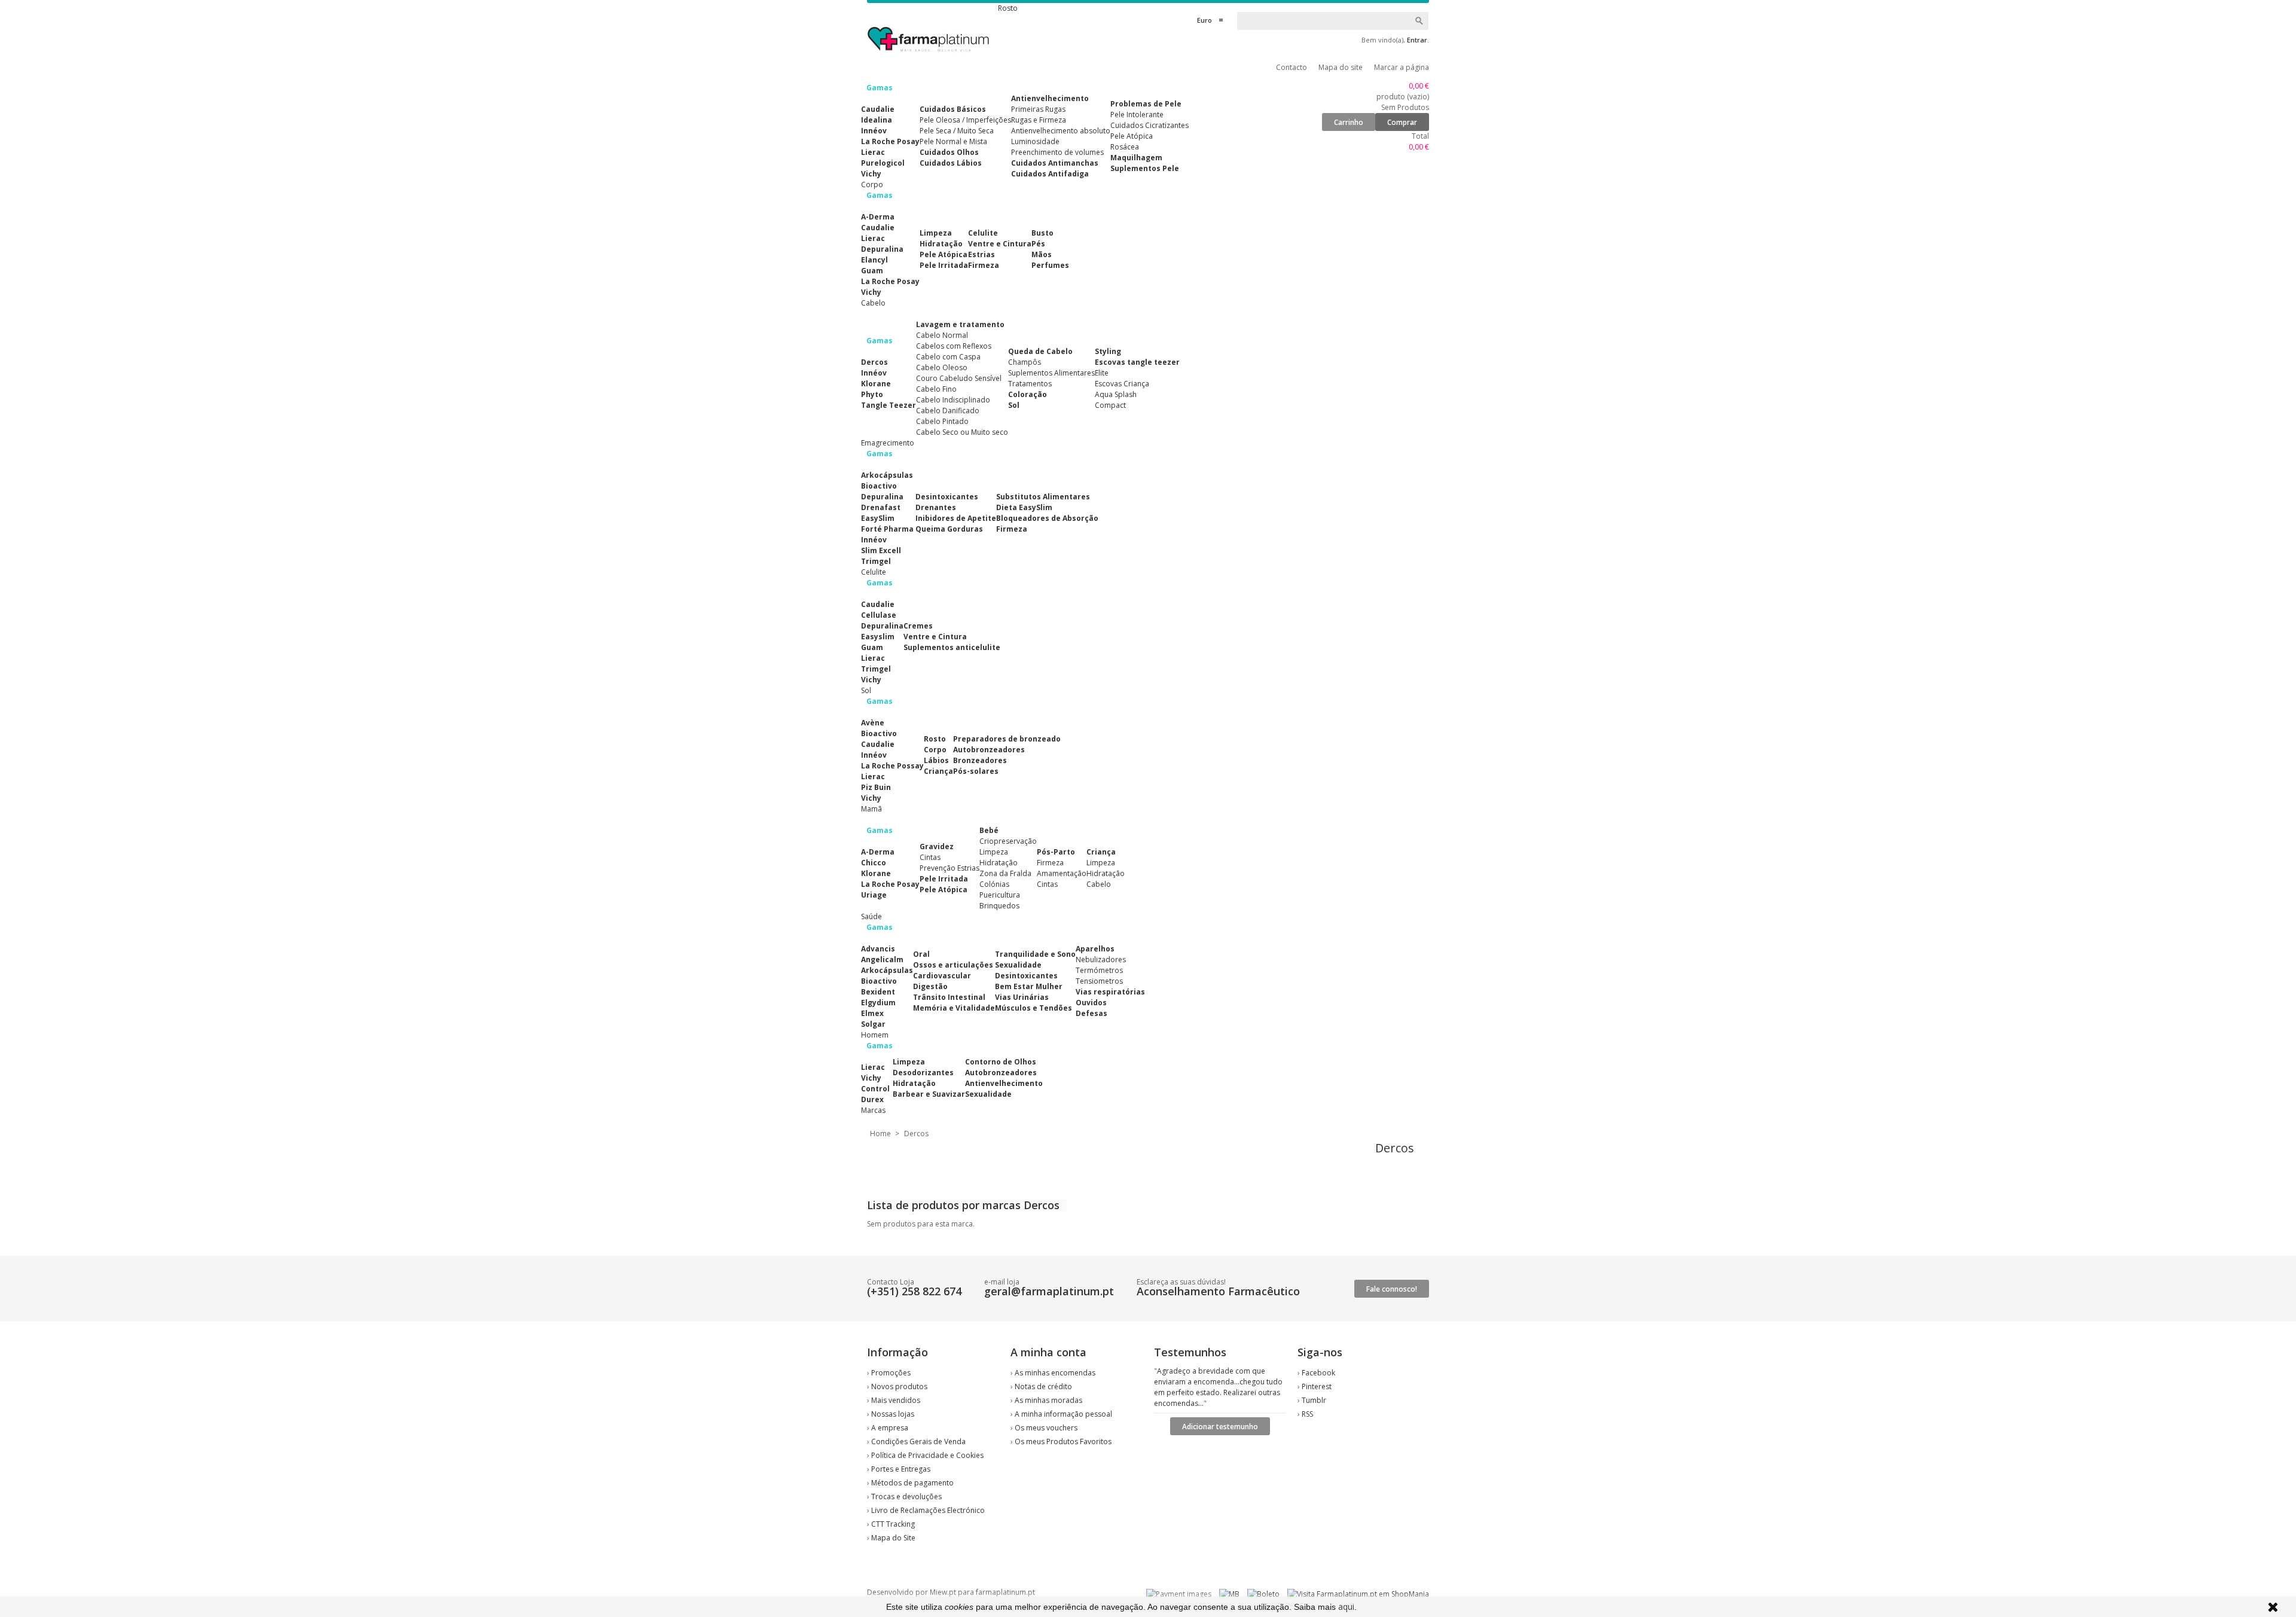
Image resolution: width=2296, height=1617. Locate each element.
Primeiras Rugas (1038, 109)
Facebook (1318, 1373)
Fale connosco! (1392, 1289)
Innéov (874, 131)
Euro (1205, 20)
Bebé (989, 830)
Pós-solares (976, 771)
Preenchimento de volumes (1057, 152)
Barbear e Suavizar (929, 1094)
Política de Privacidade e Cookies (927, 1455)
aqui (1346, 1607)
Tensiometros (1099, 981)
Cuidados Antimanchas (1055, 163)
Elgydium (878, 1003)
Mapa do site (1341, 67)
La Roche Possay (892, 766)
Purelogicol (883, 163)
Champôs (1025, 362)
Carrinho (1349, 122)
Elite (1102, 373)
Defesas (1091, 1013)
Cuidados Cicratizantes (1149, 125)
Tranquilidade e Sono (1035, 954)
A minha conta (1048, 1352)
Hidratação (941, 244)
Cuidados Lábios (951, 163)
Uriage (874, 895)
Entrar (1417, 40)
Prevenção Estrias (949, 868)
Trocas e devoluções (906, 1497)
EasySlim (878, 518)
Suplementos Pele (1145, 168)
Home (880, 1134)
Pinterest (1317, 1386)
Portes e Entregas (901, 1469)
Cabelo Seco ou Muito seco (962, 432)
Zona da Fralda (1005, 873)
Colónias (994, 884)
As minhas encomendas (1055, 1373)
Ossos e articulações (953, 965)
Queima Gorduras (949, 529)
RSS (1307, 1414)
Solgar (873, 1024)
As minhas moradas (1048, 1400)
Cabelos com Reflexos (954, 346)
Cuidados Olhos (949, 152)
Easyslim (878, 637)
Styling (1108, 351)
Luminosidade (1035, 141)
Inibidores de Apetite (956, 518)
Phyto (872, 394)
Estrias (981, 254)
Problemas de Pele (1146, 104)
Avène (873, 723)
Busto (1042, 233)
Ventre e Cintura (1000, 244)
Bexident (878, 992)
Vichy (871, 174)
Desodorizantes (923, 1073)
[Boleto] (1263, 1594)
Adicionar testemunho (1220, 1427)
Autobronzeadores (989, 750)
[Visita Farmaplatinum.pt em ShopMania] (1358, 1594)
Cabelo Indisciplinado (953, 400)
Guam (872, 271)
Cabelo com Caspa (948, 357)
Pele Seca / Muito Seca (957, 131)
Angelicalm (882, 959)
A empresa (890, 1428)
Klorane (876, 384)
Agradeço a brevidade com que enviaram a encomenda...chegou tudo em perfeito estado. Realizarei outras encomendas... (1218, 1387)
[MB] (1229, 1594)
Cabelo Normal (942, 335)
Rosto (935, 739)
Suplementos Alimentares (1051, 373)
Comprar (1402, 122)
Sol (1014, 405)
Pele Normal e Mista (953, 141)
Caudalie (878, 109)
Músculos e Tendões (1033, 1008)
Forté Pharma (887, 529)
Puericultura (1000, 895)
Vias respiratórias (1110, 992)
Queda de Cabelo (1040, 351)
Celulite (983, 233)
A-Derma (878, 217)
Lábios (936, 760)
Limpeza (936, 233)
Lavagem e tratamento (960, 324)
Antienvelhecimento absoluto (1061, 131)
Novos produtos (899, 1386)
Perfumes (1050, 265)
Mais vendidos (896, 1400)
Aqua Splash (1116, 394)
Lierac (873, 152)
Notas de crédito (1043, 1386)
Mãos (1042, 254)
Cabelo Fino (936, 389)
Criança (938, 771)
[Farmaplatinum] (929, 54)
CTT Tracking (893, 1524)
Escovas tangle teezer (1137, 362)
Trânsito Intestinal (949, 997)
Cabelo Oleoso (942, 367)
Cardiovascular (942, 976)
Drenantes (936, 507)
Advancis (878, 949)
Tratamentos (1030, 384)
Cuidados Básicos (953, 109)
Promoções (891, 1373)
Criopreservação (1008, 841)
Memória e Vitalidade (954, 1008)
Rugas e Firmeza (1039, 120)
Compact (1110, 405)
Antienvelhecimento (1050, 98)
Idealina (877, 120)
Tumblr (1314, 1400)
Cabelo (1099, 884)
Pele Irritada (944, 265)
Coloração (1028, 394)
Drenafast (881, 507)
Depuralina (882, 249)
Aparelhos (1095, 949)
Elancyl (874, 260)
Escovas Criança (1122, 384)
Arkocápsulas (887, 475)
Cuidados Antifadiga (1050, 174)
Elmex (872, 1013)
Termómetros (1099, 970)
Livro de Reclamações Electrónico (928, 1510)
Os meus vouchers (1046, 1428)
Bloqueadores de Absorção (1047, 518)
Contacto (1291, 67)
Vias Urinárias (1022, 997)
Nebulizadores (1101, 959)
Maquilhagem (1136, 158)
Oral (921, 954)
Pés (1038, 244)
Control (875, 1089)
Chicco (874, 863)
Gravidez (937, 846)
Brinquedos (999, 906)
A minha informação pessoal (1063, 1414)
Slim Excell (881, 550)
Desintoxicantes (947, 497)
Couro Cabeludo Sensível (959, 378)
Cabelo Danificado (948, 411)
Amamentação (1062, 873)
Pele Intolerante (1137, 115)
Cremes (918, 626)
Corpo (935, 750)
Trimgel (876, 561)
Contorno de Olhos (1001, 1062)
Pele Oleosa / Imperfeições (965, 120)
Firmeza (984, 265)
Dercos (874, 362)
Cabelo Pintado (942, 421)
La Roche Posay (890, 141)
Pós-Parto (1056, 852)
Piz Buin (876, 787)
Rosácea (1125, 147)
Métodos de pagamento (912, 1483)
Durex (872, 1099)
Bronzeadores (980, 760)
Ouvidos (1091, 1003)
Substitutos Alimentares (1043, 497)
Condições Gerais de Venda (918, 1441)
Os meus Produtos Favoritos (1063, 1441)
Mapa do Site (893, 1538)
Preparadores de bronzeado (1007, 739)
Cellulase (879, 615)
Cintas (930, 857)
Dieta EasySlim (1024, 507)
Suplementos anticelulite (952, 647)
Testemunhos (1190, 1352)
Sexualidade (1018, 965)
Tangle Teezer (889, 405)
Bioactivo (879, 486)
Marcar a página (1402, 67)
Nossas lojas (893, 1414)
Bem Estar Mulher (1029, 986)
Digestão (930, 986)
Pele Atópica (1132, 136)
